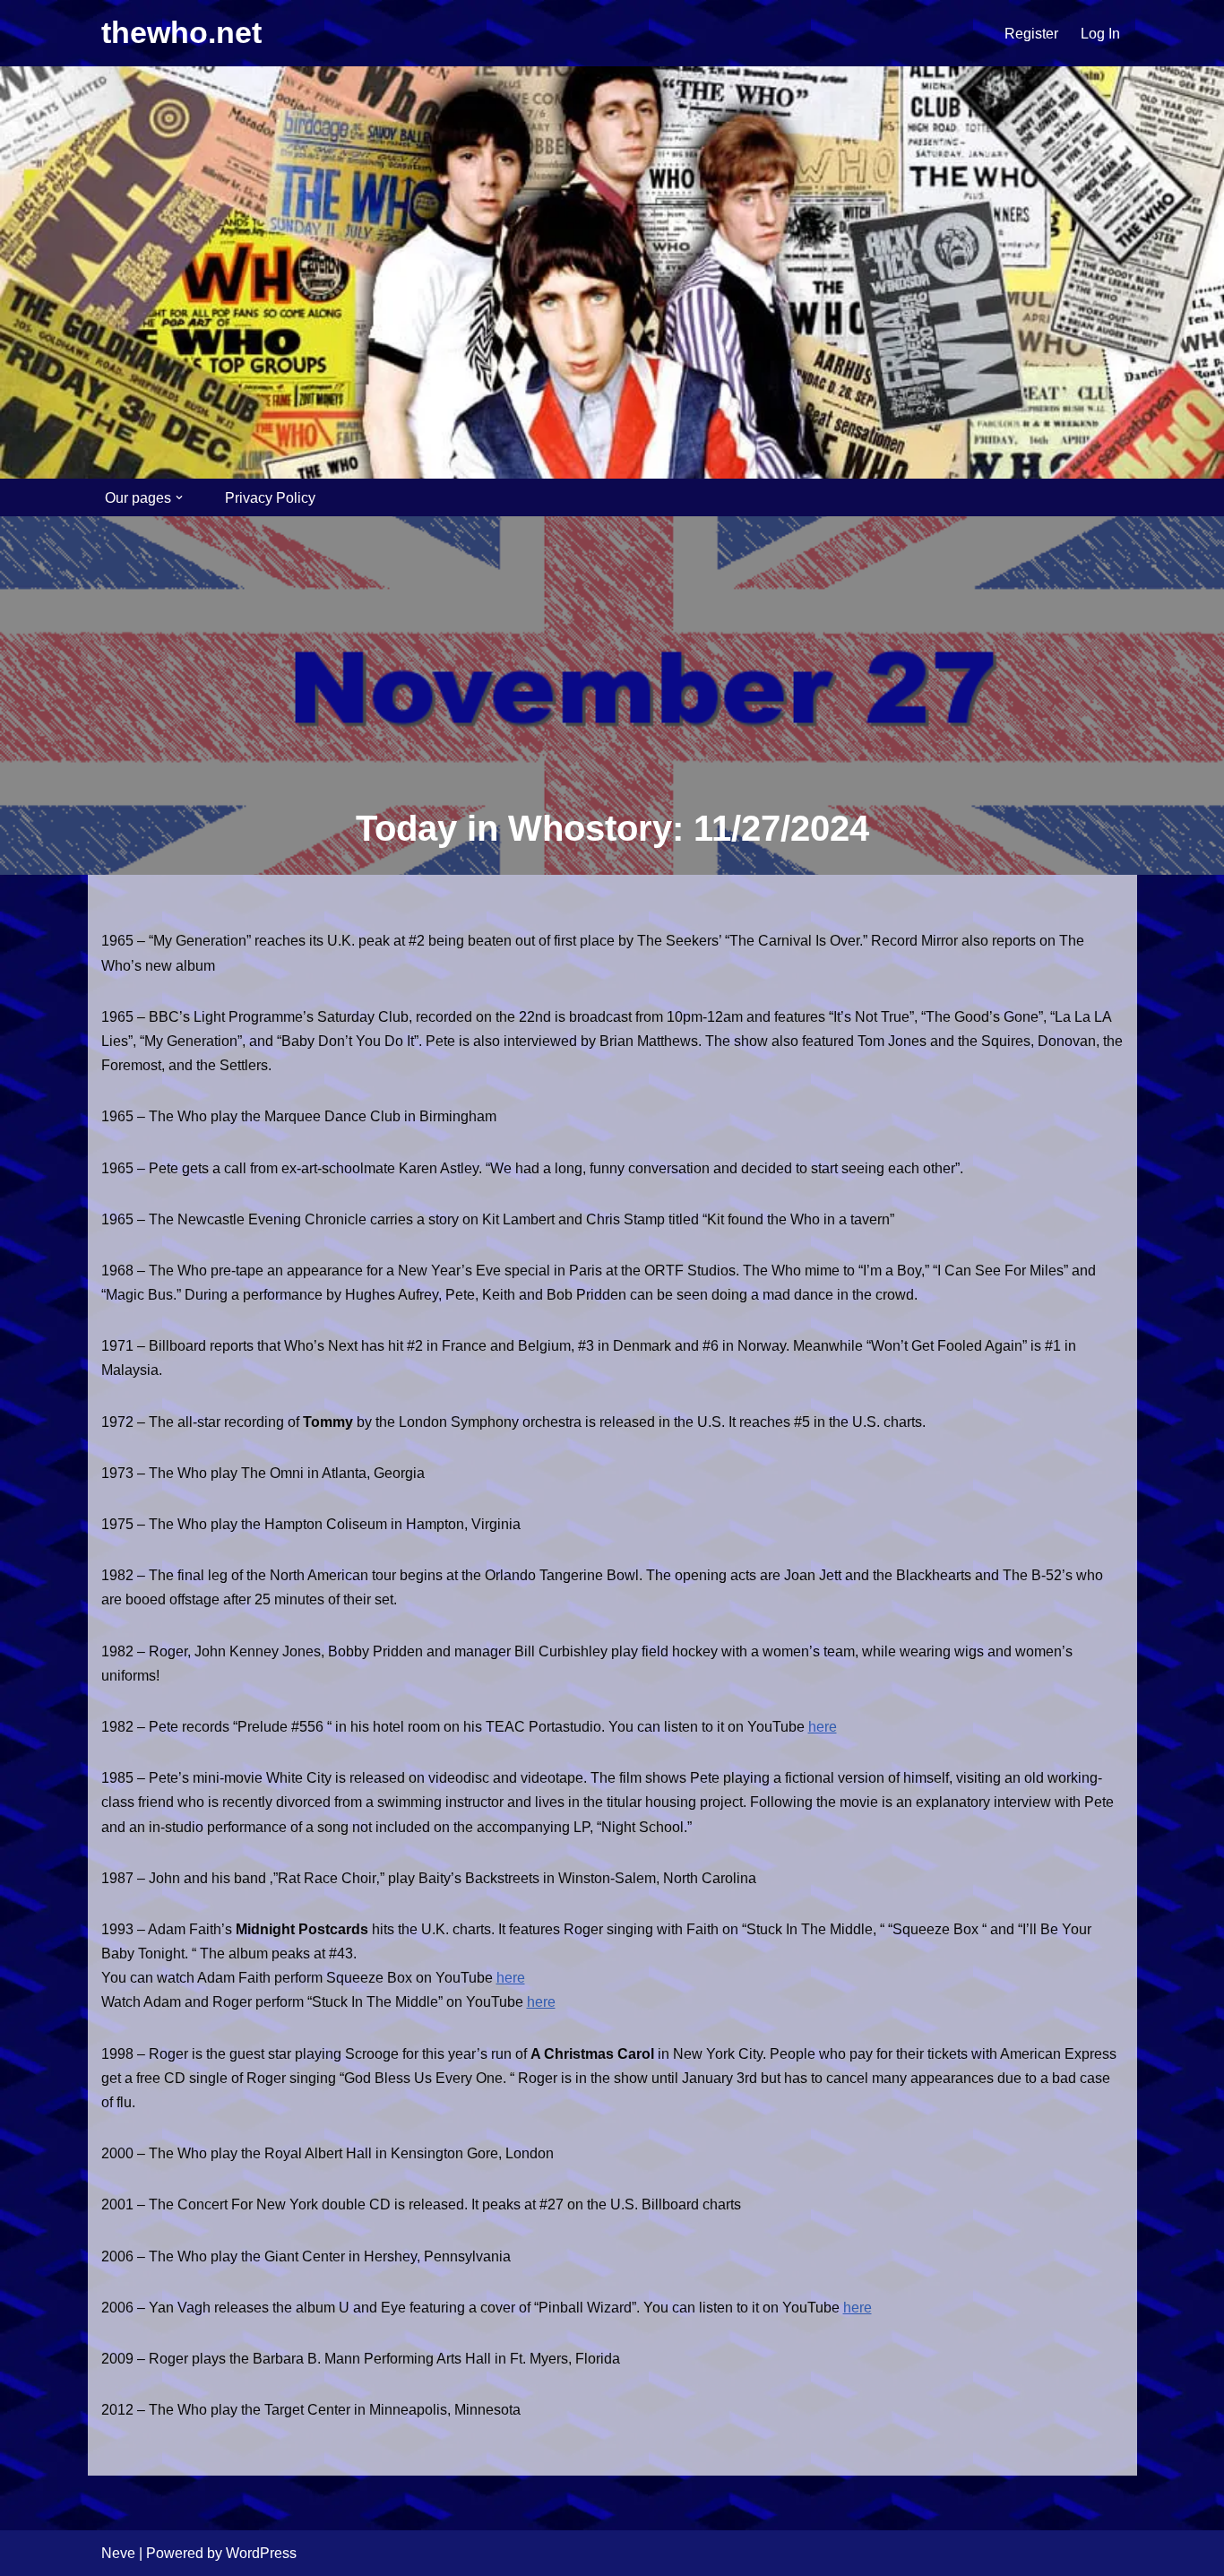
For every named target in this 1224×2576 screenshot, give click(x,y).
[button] (179, 497)
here (823, 1727)
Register (1031, 34)
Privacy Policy (270, 498)
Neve (118, 2553)
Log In (1100, 34)
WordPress (261, 2553)
